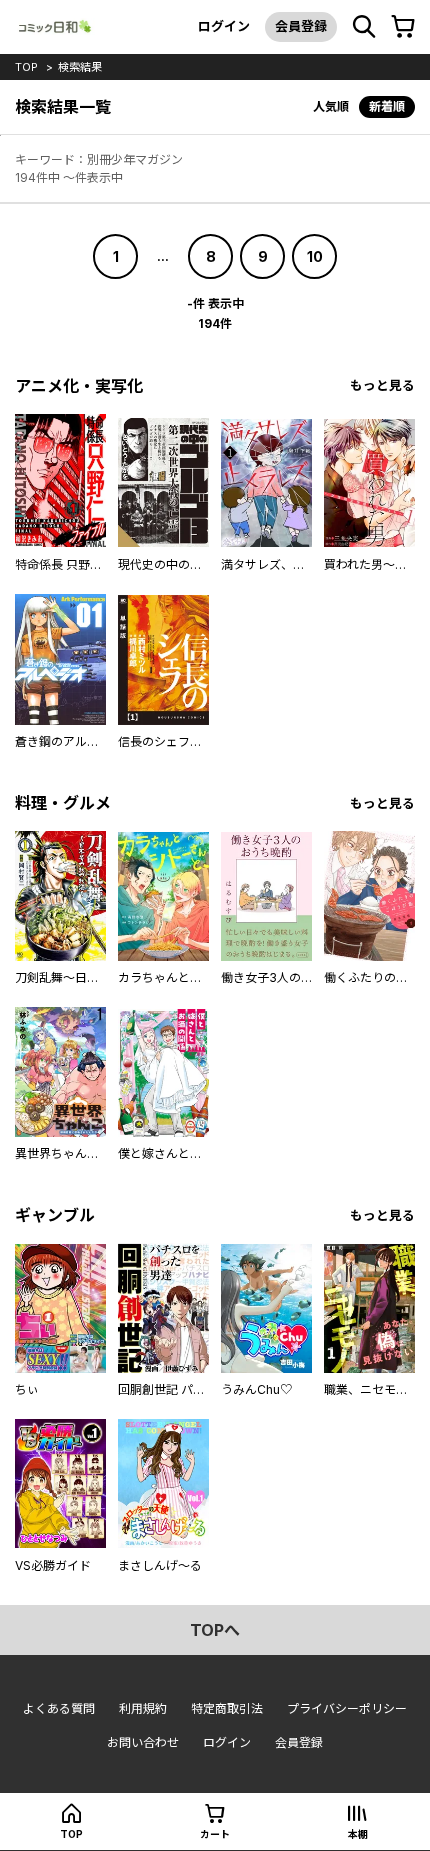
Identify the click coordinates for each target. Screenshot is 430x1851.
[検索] (364, 27)
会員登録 (301, 26)
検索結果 (80, 67)
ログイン (224, 26)
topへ (215, 1630)
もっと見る (382, 385)
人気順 (331, 106)
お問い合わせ (143, 1742)
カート (215, 1834)
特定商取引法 (227, 1708)
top (26, 67)
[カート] (403, 27)
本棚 (358, 1834)
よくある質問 (59, 1708)
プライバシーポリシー (347, 1708)
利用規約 (143, 1708)
